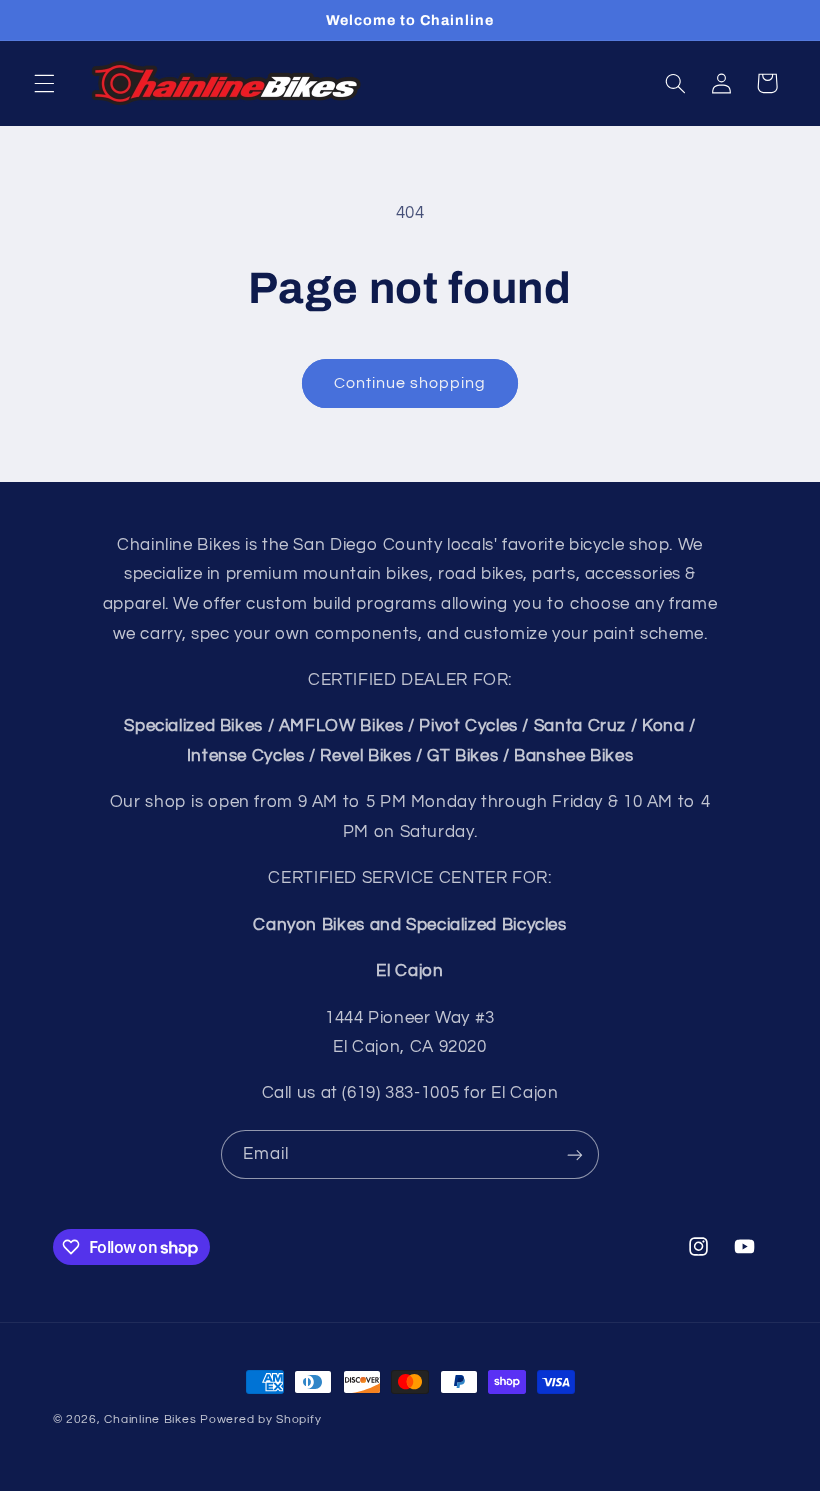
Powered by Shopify (260, 1419)
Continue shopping (410, 383)
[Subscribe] (575, 1154)
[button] (44, 83)
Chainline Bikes (150, 1419)
